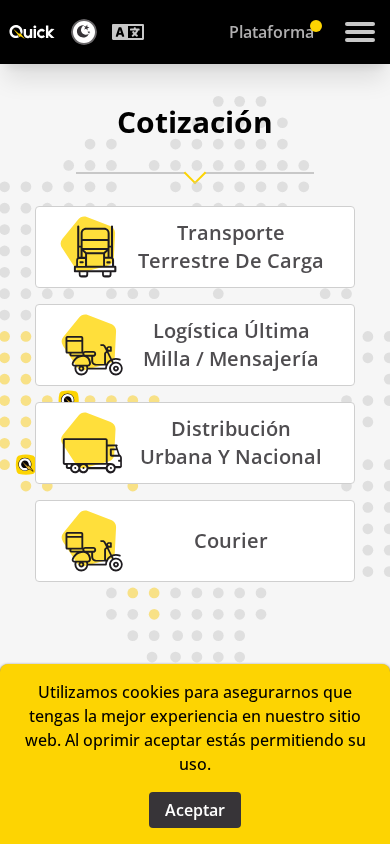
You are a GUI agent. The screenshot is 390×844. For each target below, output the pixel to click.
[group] (195, 394)
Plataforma (271, 32)
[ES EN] (133, 32)
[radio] (195, 247)
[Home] (32, 32)
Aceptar (195, 810)
